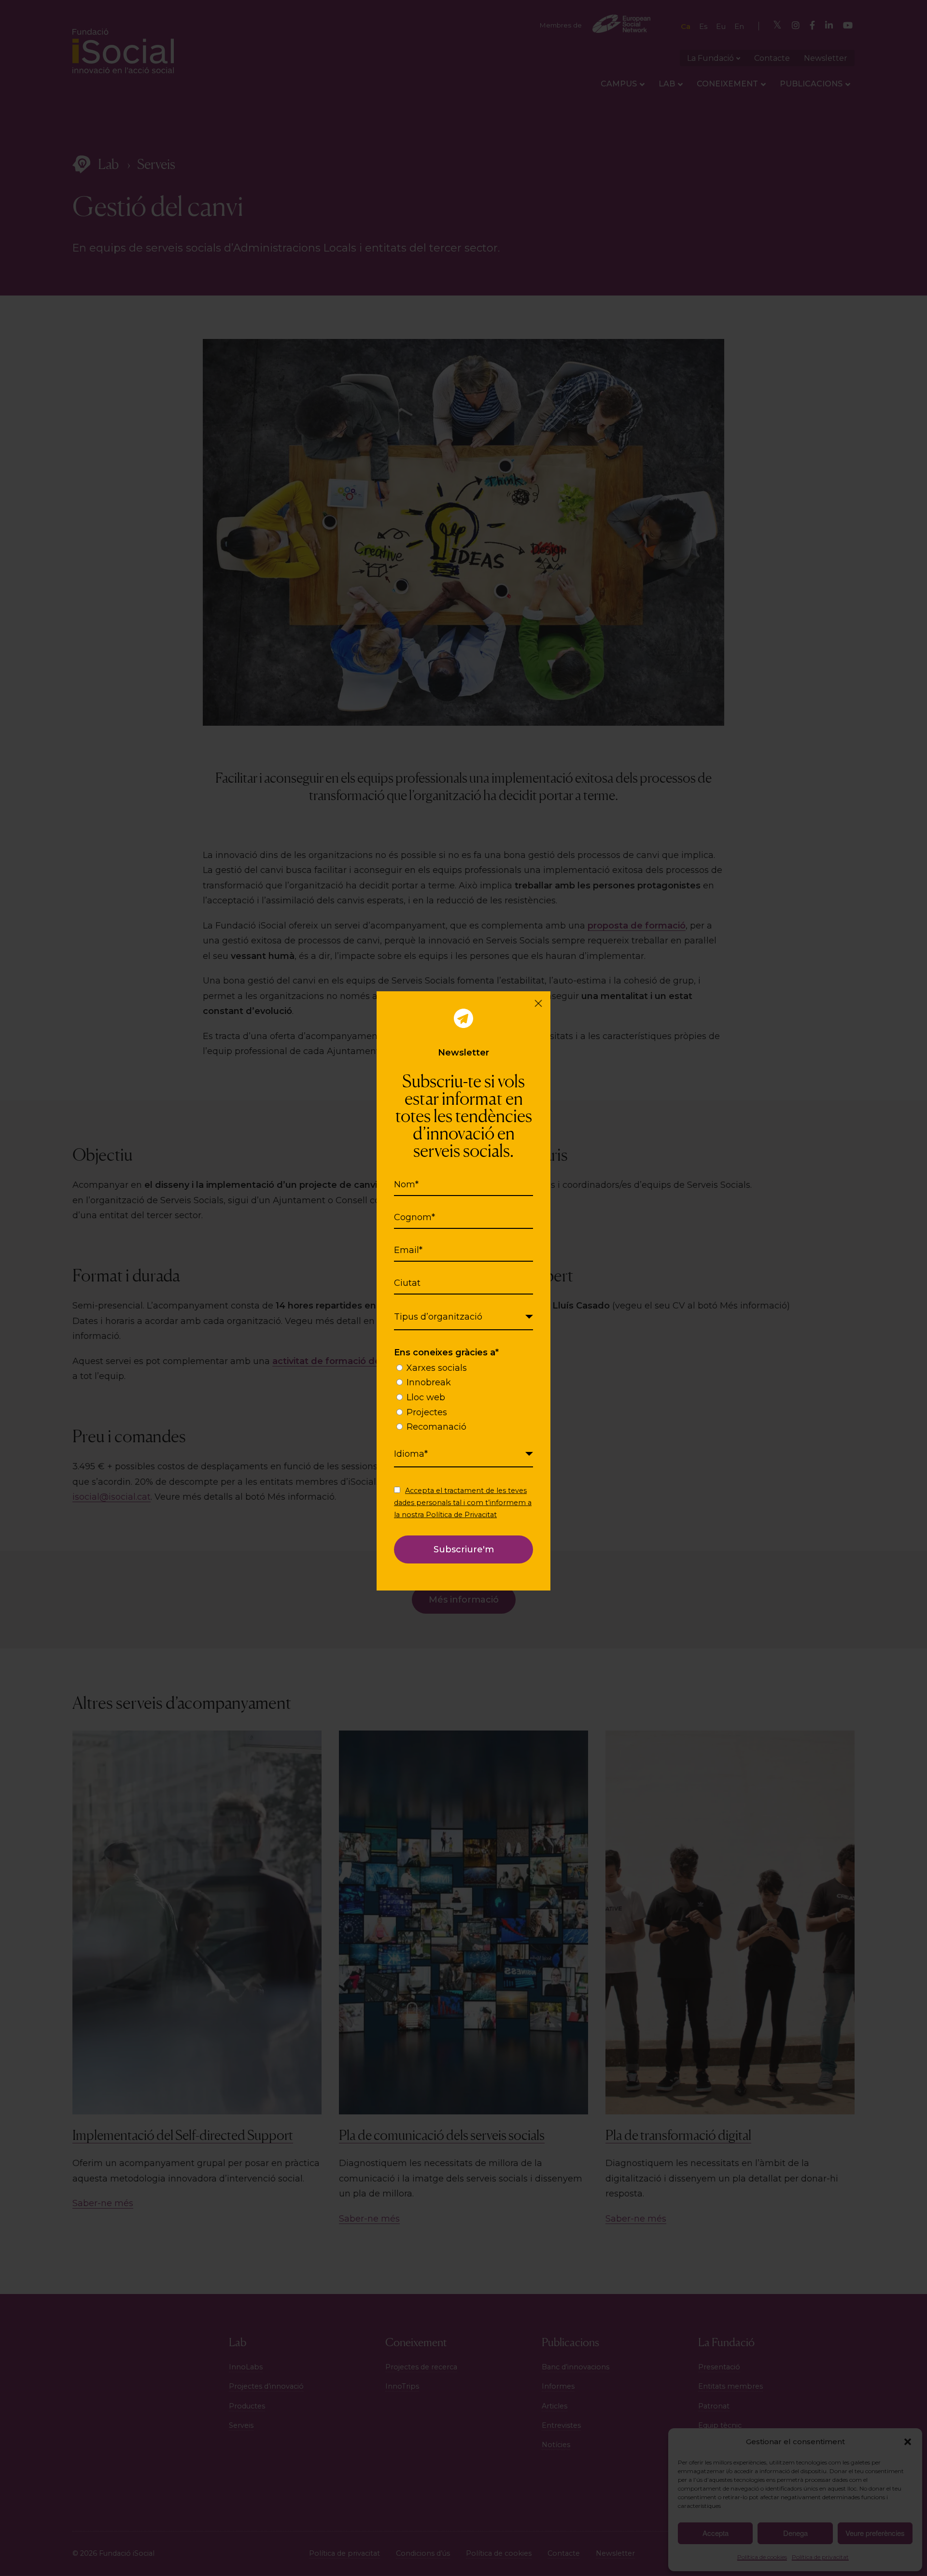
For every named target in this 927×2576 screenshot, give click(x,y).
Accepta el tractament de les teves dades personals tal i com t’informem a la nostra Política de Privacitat (463, 1503)
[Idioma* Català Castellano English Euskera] (463, 1454)
